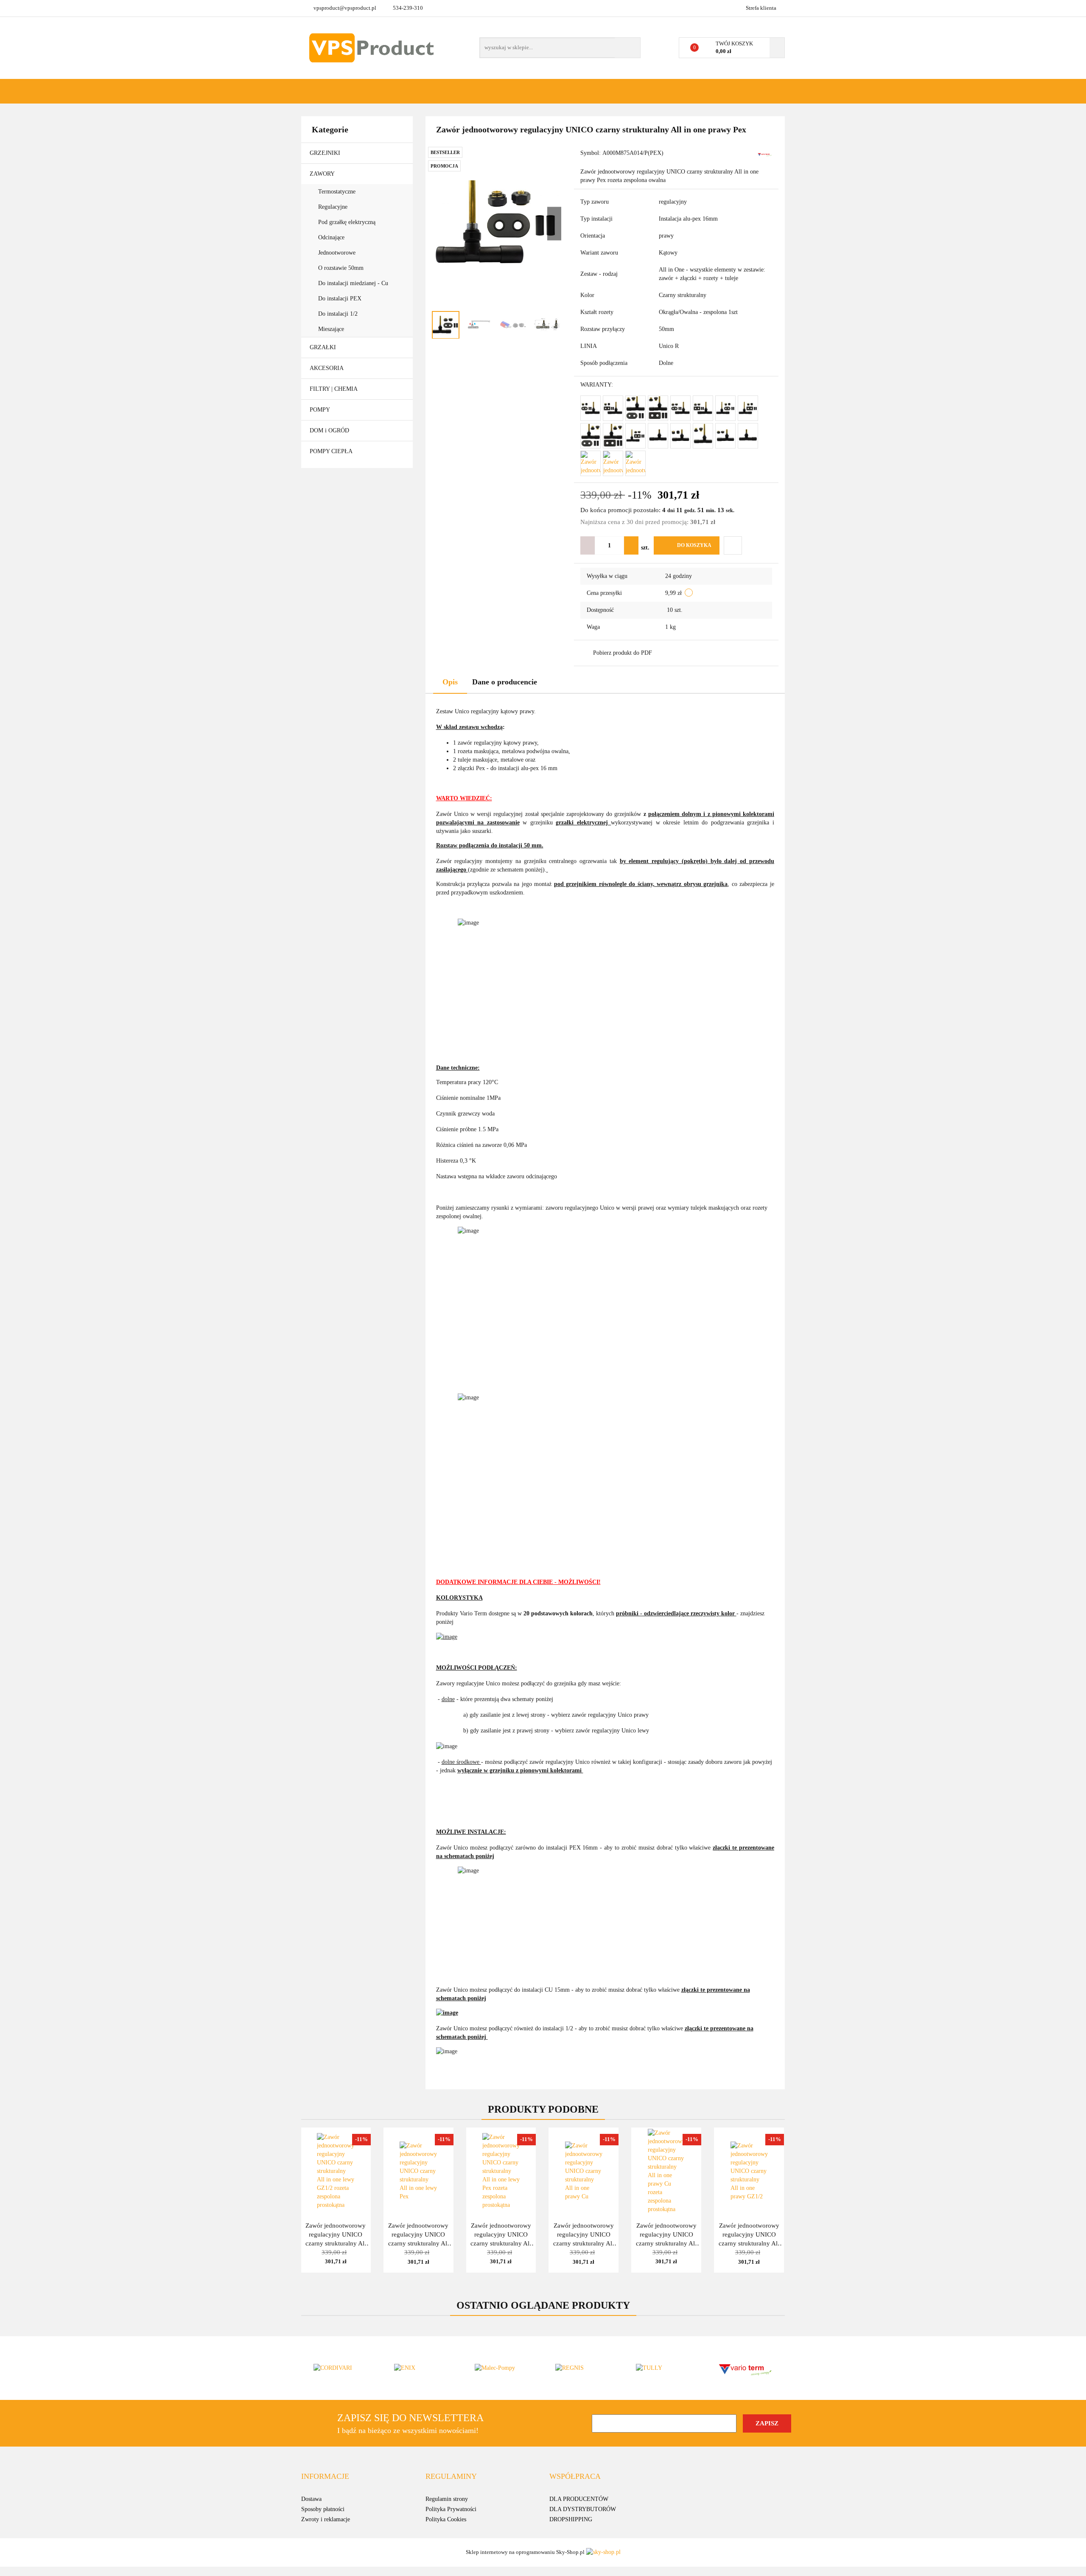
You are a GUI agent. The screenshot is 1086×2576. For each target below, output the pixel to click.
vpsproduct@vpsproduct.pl (345, 8)
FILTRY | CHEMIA (334, 389)
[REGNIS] (583, 2368)
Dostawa (311, 2499)
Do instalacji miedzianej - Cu (353, 283)
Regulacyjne (334, 207)
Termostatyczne (338, 192)
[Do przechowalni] (733, 545)
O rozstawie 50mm (342, 268)
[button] (325, 2477)
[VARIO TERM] (765, 154)
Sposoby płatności (323, 2509)
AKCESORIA (327, 368)
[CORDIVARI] (341, 2368)
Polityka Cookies (446, 2519)
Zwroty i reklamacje (326, 2519)
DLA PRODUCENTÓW (579, 2499)
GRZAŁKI (324, 347)
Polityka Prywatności (451, 2509)
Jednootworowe (338, 253)
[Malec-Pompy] (503, 2368)
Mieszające (331, 329)
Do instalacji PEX (340, 299)
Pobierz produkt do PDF (623, 653)
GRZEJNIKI (326, 153)
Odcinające (332, 237)
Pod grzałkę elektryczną (348, 222)
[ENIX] (422, 2368)
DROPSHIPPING (571, 2519)
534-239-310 (408, 8)
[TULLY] (664, 2368)
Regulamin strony (447, 2499)
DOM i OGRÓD (330, 430)
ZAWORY (323, 174)
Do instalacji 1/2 (338, 314)
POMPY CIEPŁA (331, 451)
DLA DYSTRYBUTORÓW (583, 2509)
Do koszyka (694, 545)
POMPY (320, 410)
